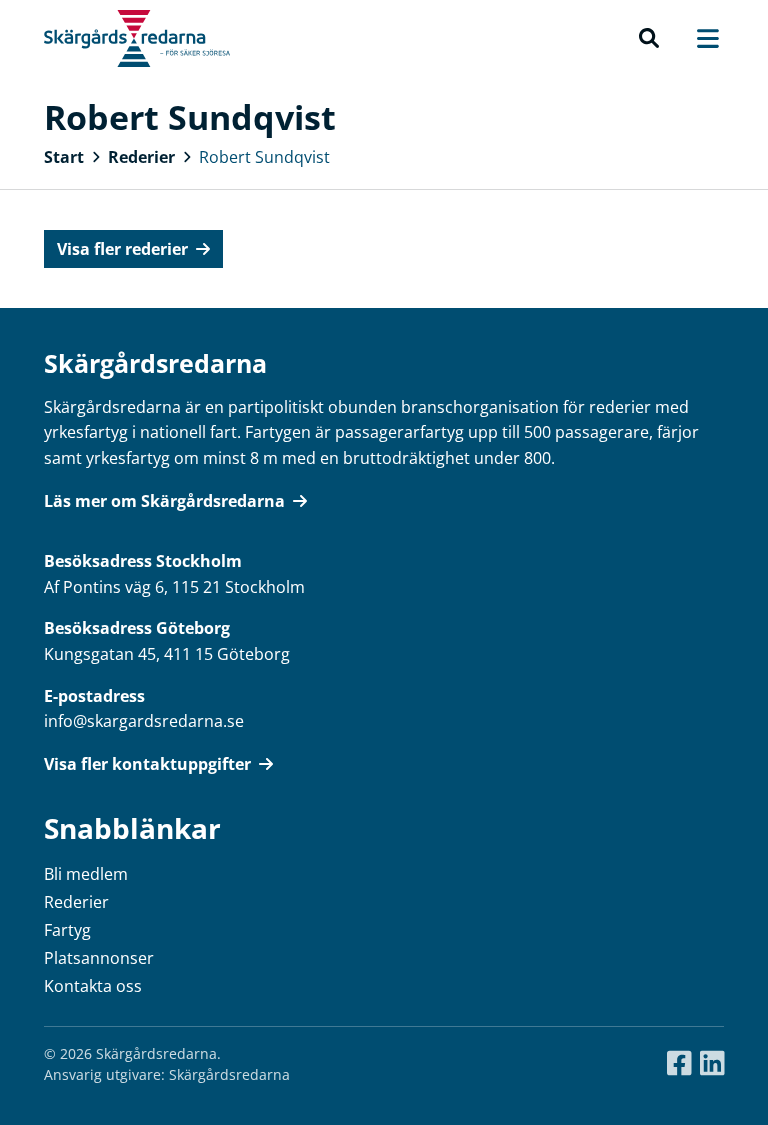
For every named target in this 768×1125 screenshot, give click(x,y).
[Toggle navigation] (698, 38)
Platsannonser (99, 958)
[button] (649, 39)
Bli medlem (86, 874)
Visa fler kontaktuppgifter (147, 764)
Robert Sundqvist (264, 157)
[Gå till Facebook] (679, 1064)
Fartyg (67, 930)
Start (64, 157)
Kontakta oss (93, 986)
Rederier (141, 157)
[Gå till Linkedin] (712, 1064)
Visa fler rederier (122, 249)
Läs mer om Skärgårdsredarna (164, 501)
